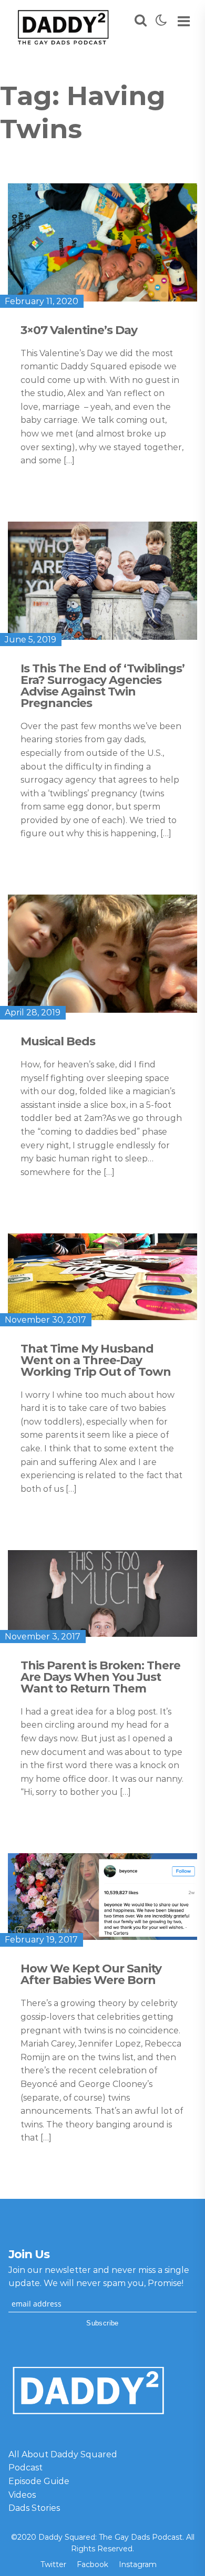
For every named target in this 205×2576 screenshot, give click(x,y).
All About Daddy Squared (63, 2454)
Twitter (53, 2564)
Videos (22, 2495)
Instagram (138, 2564)
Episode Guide (39, 2481)
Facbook (93, 2564)
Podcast (25, 2468)
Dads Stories (34, 2508)
